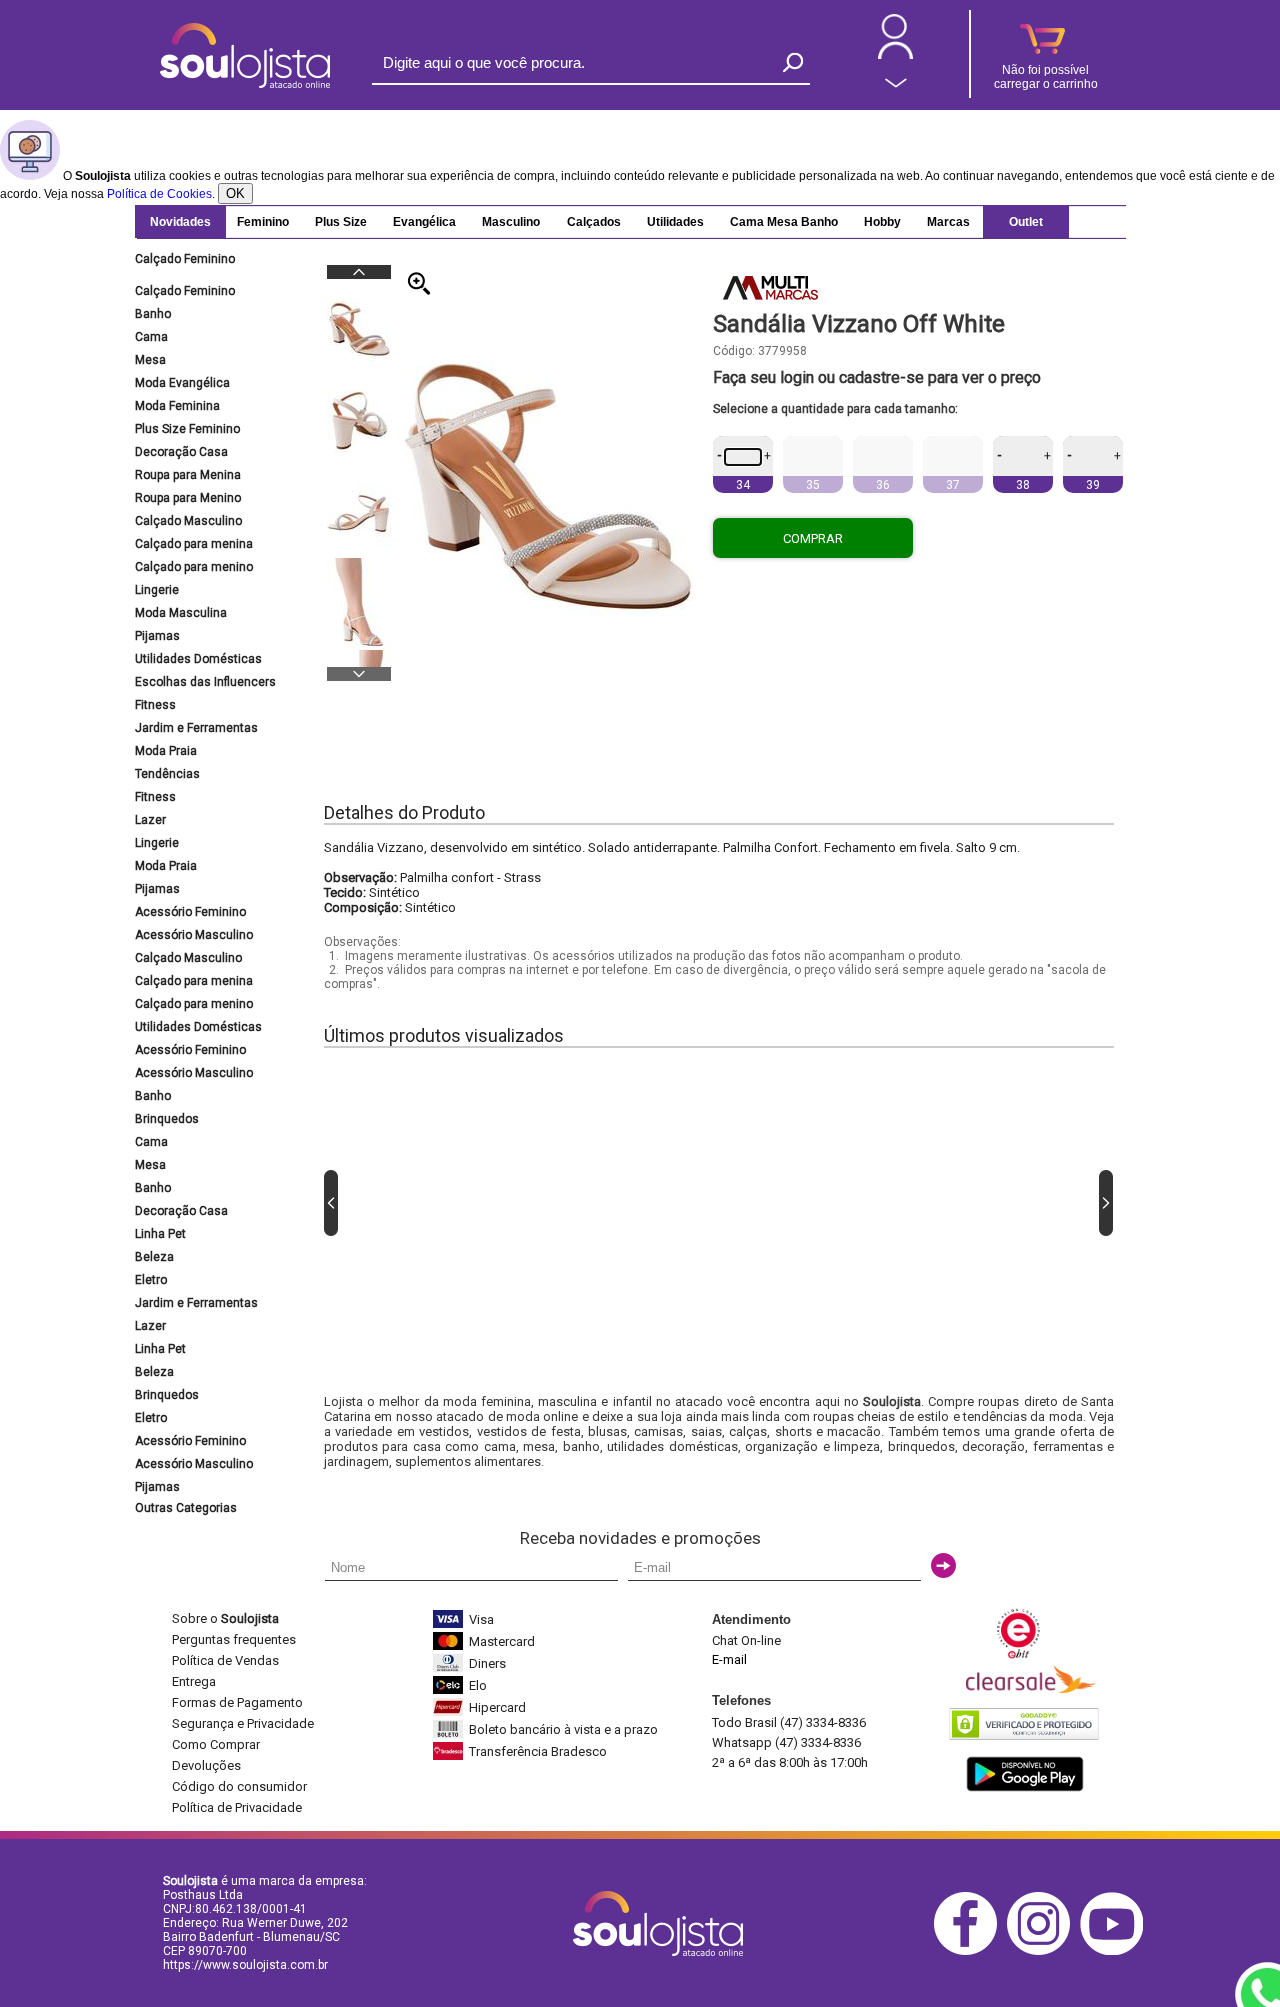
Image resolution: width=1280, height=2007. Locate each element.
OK (235, 193)
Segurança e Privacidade (243, 1723)
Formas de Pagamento (237, 1702)
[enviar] (943, 1565)
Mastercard (502, 1641)
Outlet (1026, 222)
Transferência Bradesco (538, 1751)
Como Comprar (216, 1744)
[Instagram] (1043, 1951)
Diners (487, 1663)
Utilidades (675, 222)
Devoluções (206, 1765)
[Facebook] (970, 1951)
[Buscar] (793, 62)
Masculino (511, 222)
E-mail (729, 1659)
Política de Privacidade (237, 1807)
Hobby (882, 222)
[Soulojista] (245, 84)
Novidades (180, 222)
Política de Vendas (225, 1660)
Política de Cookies (159, 194)
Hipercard (497, 1707)
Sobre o (225, 1618)
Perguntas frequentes (234, 1639)
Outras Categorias (186, 1508)
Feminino (263, 222)
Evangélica (424, 222)
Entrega (194, 1681)
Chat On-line (746, 1640)
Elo (478, 1685)
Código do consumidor (239, 1786)
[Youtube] (1116, 1951)
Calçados (594, 222)
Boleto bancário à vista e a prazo (563, 1729)
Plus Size (341, 222)
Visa (481, 1619)
